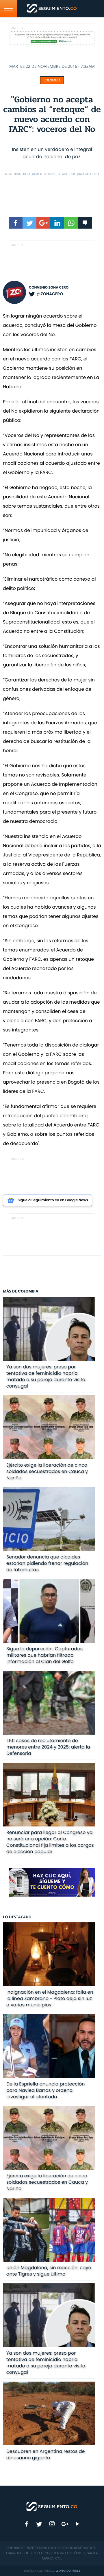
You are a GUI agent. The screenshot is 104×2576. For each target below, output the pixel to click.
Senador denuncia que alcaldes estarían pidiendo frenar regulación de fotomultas (47, 1563)
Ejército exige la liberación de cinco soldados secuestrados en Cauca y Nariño (47, 1471)
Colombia (52, 80)
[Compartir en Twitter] (29, 223)
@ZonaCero (50, 294)
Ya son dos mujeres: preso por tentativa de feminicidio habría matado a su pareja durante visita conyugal (46, 1376)
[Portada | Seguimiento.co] (52, 2506)
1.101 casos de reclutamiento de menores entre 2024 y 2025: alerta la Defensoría (48, 1747)
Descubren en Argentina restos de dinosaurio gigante (46, 2454)
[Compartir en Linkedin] (57, 223)
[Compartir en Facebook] (16, 223)
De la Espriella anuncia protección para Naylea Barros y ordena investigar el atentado (46, 2090)
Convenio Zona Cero (49, 288)
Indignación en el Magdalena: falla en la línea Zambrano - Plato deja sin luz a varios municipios (50, 1998)
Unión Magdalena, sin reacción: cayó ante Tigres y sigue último (49, 2271)
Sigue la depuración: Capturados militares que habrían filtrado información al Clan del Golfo (44, 1655)
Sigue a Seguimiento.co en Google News (53, 1200)
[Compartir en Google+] (43, 223)
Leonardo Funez (68, 2571)
